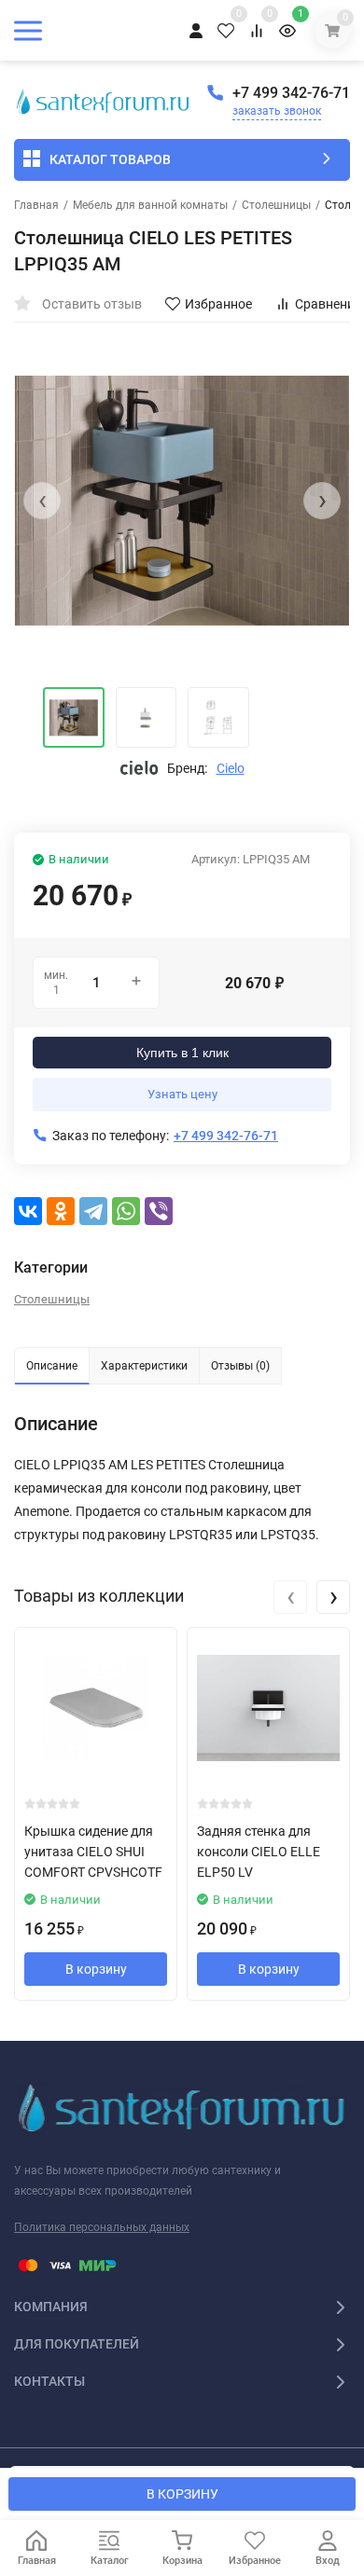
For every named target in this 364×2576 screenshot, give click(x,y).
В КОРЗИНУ (182, 2494)
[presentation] (42, 501)
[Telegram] (93, 1211)
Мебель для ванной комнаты (150, 205)
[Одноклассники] (61, 1211)
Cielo (231, 768)
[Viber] (159, 1211)
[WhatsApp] (126, 1211)
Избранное (218, 304)
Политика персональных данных (102, 2227)
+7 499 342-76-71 (291, 93)
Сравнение (328, 304)
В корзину (96, 1969)
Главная (36, 205)
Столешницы (276, 205)
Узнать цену (182, 1094)
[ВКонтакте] (28, 1211)
